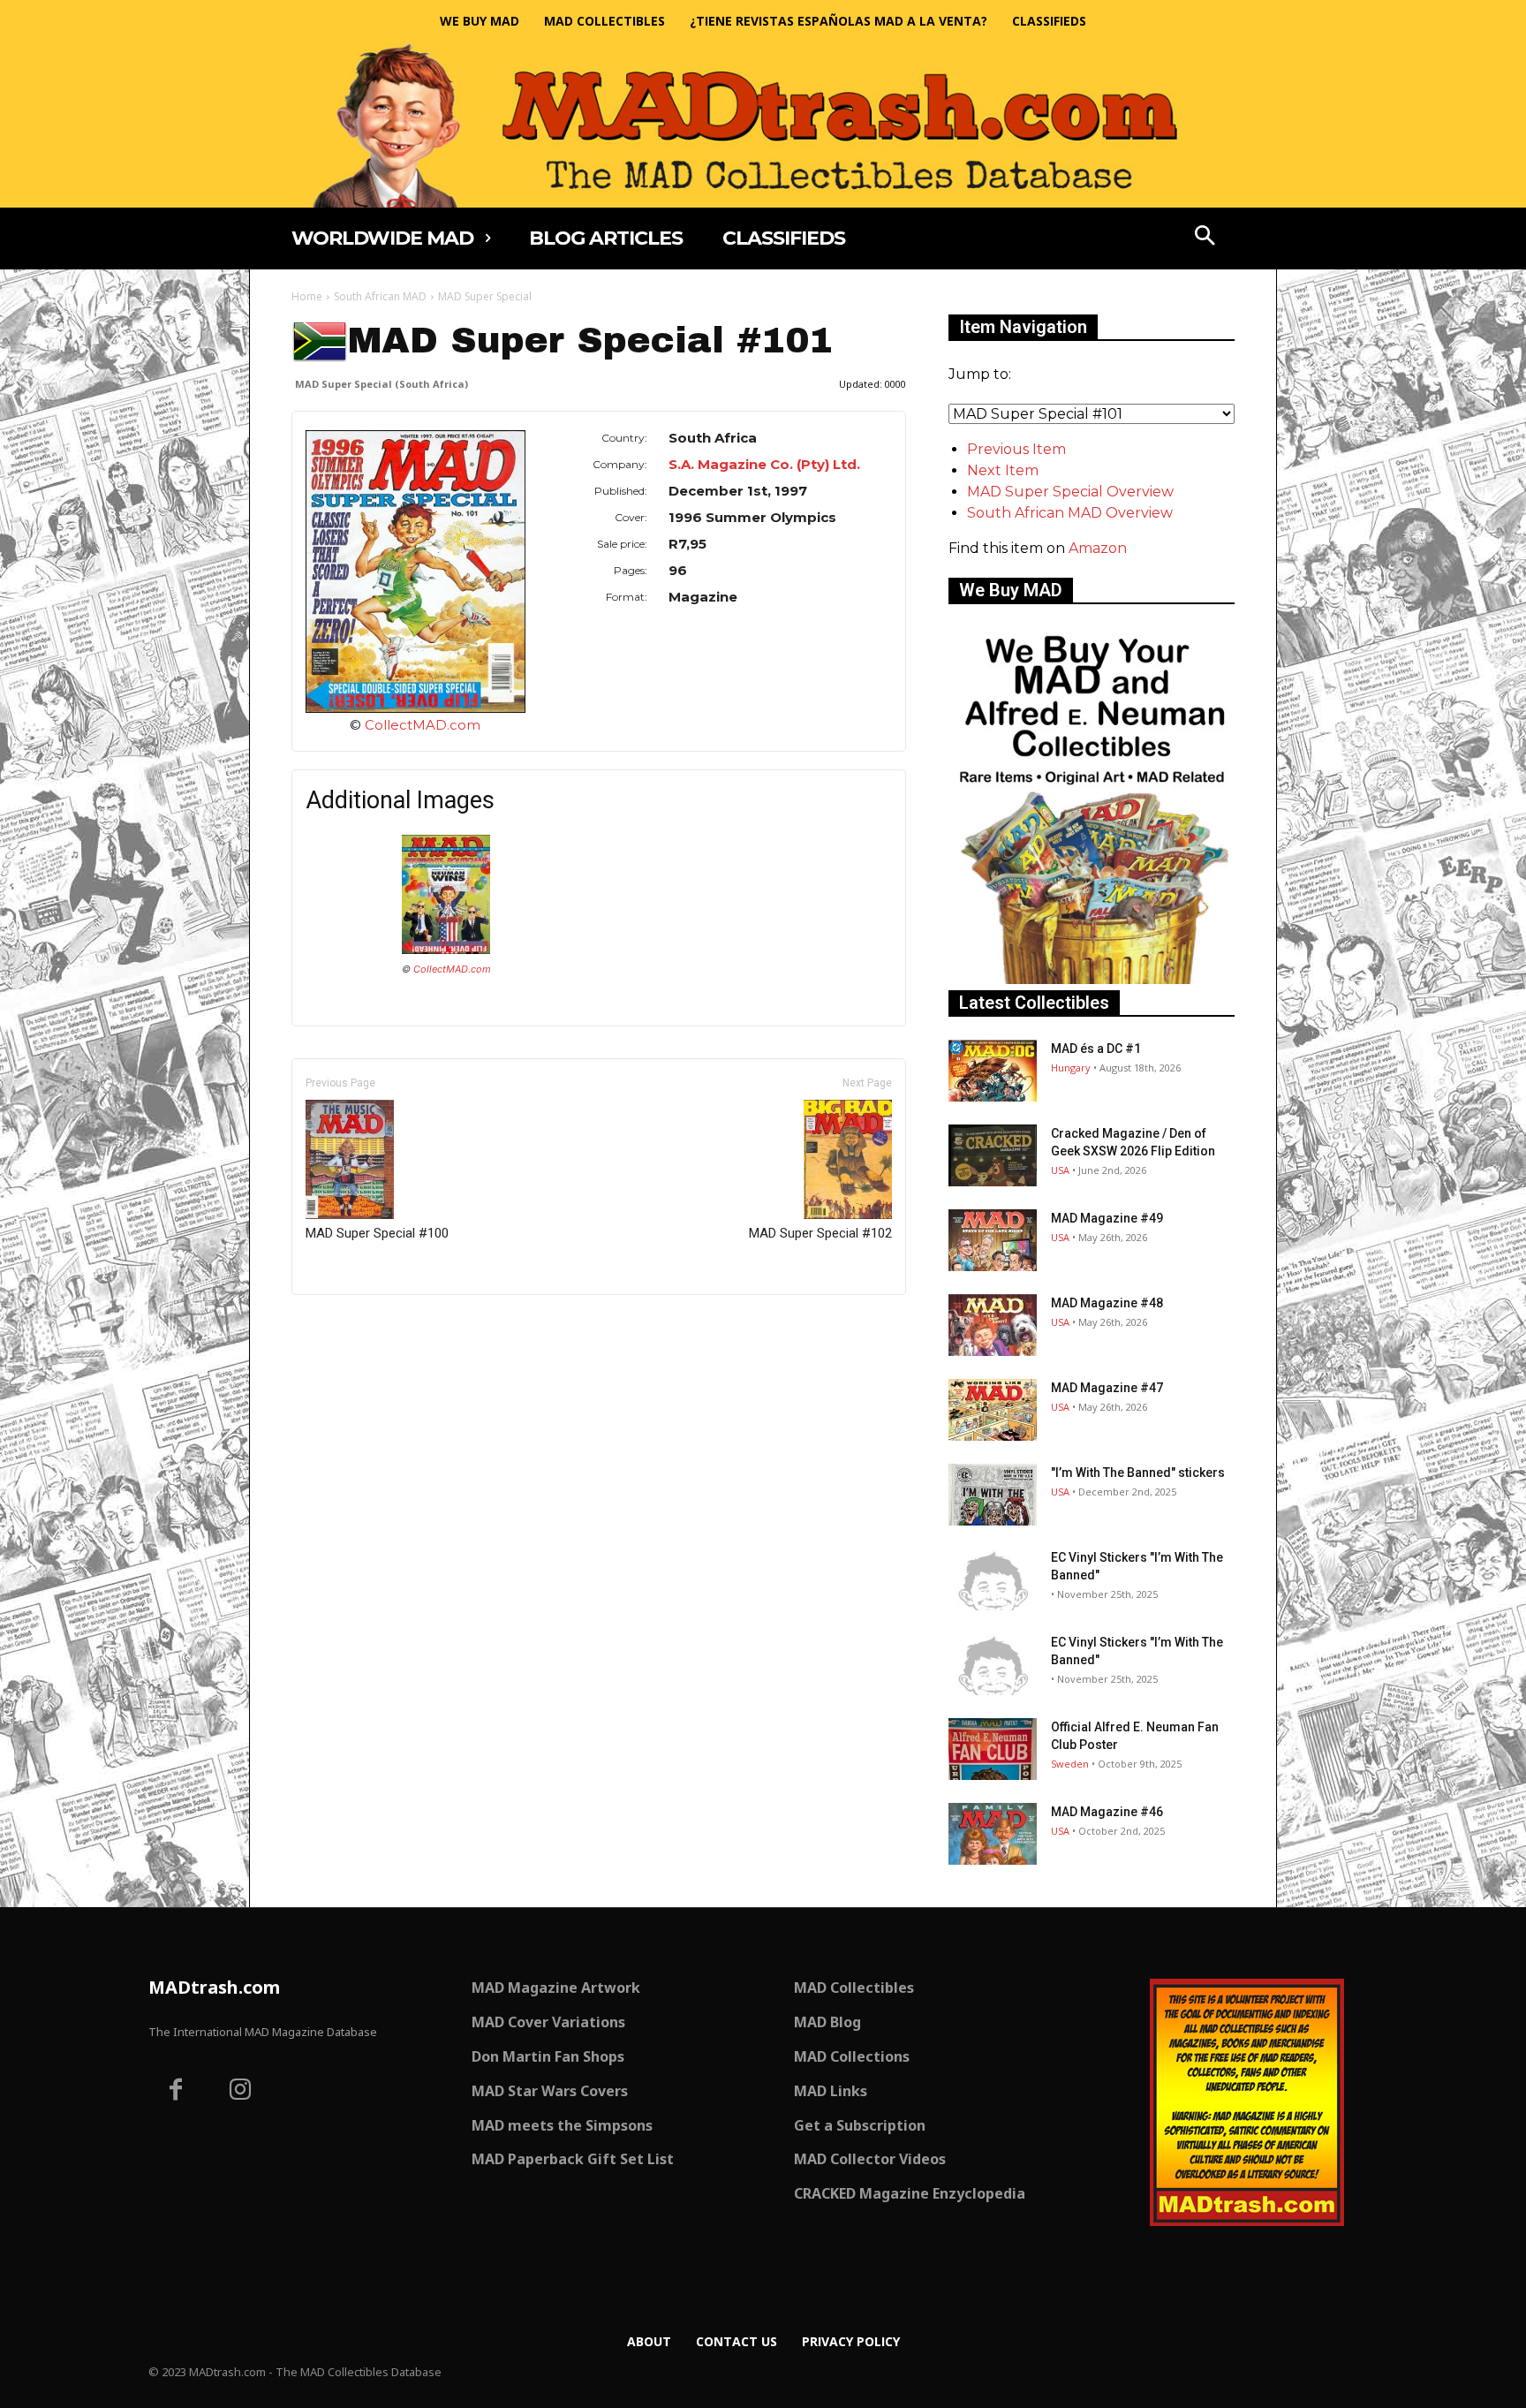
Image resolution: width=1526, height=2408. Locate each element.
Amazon (1098, 548)
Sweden (1070, 1764)
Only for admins (353, 1325)
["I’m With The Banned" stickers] (993, 1495)
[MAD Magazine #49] (993, 1240)
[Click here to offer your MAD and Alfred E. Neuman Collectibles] (1092, 979)
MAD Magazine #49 (1107, 1218)
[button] (1205, 238)
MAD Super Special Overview (1070, 492)
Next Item (1003, 470)
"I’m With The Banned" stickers (1138, 1473)
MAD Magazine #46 (1107, 1812)
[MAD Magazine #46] (993, 1834)
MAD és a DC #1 (1096, 1049)
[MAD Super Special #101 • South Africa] (415, 572)
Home (307, 296)
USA (1060, 1170)
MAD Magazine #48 (1107, 1303)
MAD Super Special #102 (820, 1233)
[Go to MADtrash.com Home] (763, 125)
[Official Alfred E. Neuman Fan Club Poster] (993, 1749)
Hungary (1071, 1068)
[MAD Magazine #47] (993, 1410)
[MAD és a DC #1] (993, 1071)
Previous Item (1016, 449)
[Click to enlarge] (446, 949)
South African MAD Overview (1070, 513)
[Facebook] (176, 2092)
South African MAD (380, 296)
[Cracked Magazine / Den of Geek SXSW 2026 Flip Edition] (993, 1155)
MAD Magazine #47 (1107, 1388)
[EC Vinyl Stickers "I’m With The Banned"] (993, 1579)
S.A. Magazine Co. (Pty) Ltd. (764, 464)
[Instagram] (241, 2092)
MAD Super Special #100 (377, 1233)
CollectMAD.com (423, 725)
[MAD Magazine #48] (993, 1325)
